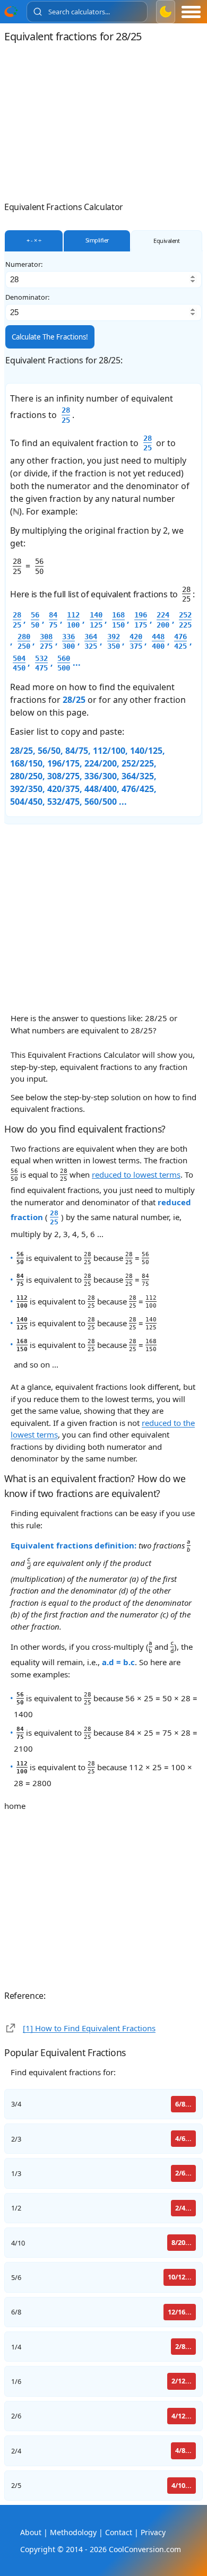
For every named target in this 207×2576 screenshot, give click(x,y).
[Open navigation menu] (191, 12)
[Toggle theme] (166, 12)
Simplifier (97, 240)
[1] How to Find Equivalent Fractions (89, 2028)
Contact (119, 2532)
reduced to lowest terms (136, 1174)
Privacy (153, 2532)
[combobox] (87, 12)
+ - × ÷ (34, 240)
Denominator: (27, 297)
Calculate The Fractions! (50, 337)
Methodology (73, 2532)
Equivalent (167, 241)
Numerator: (24, 264)
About (31, 2532)
